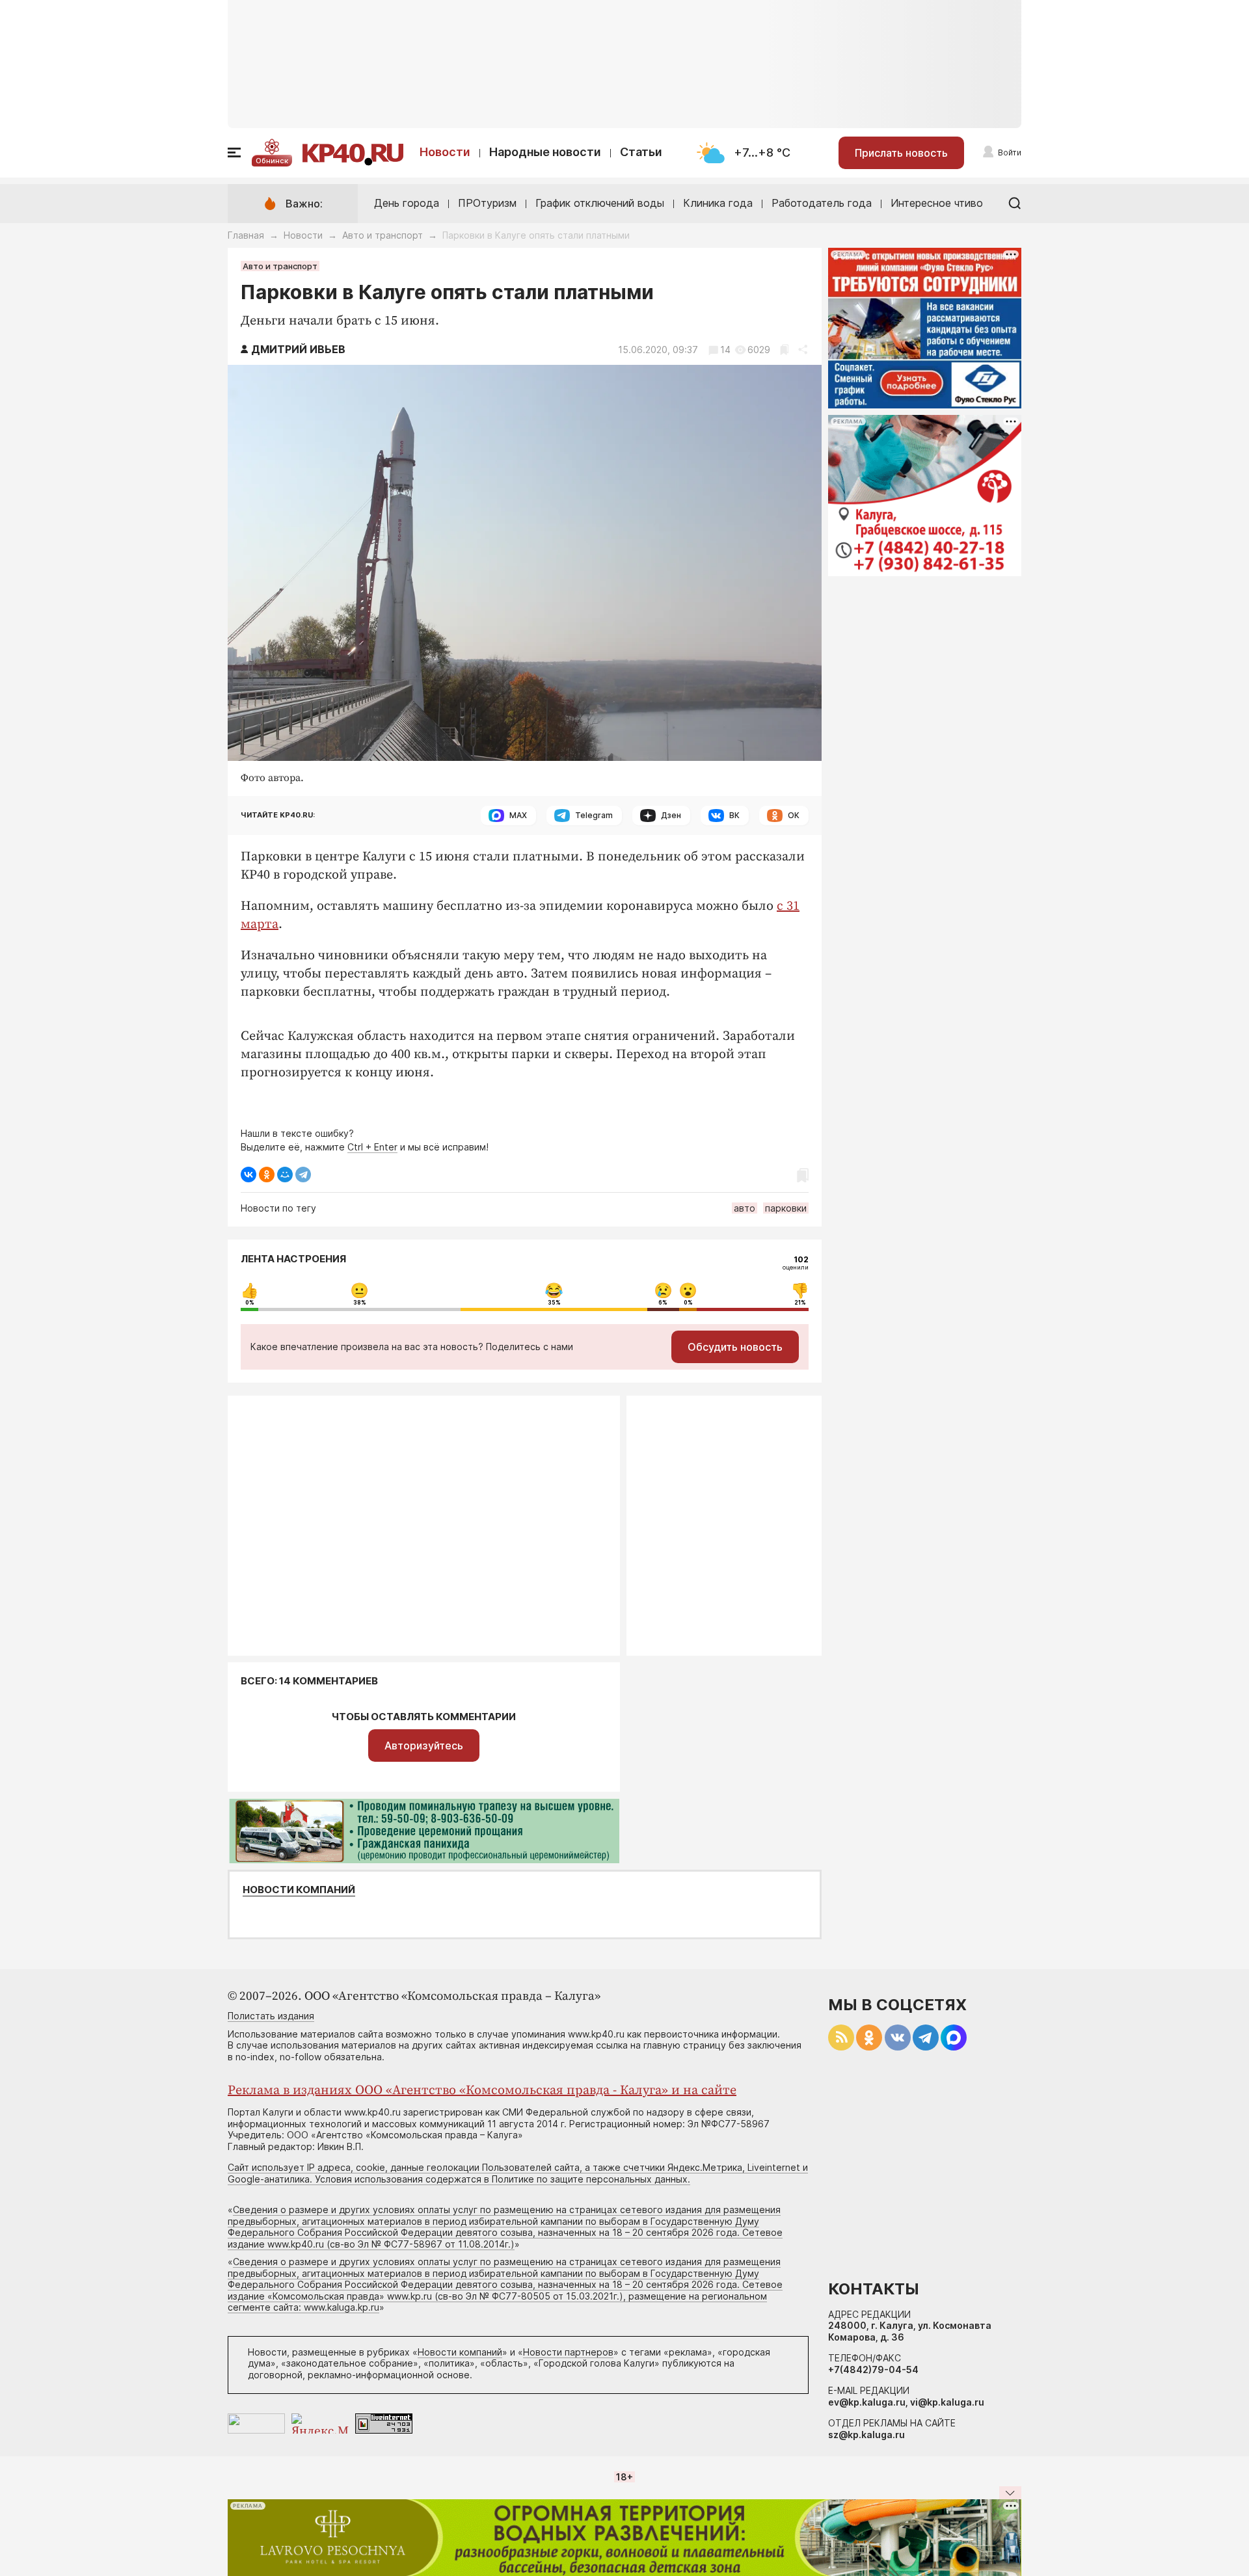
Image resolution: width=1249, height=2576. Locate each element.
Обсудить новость (735, 1347)
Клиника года (718, 203)
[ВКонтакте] (248, 1175)
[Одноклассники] (267, 1175)
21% (800, 1303)
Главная (246, 235)
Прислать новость (901, 153)
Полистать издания (271, 2016)
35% (554, 1303)
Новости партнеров (568, 2352)
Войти (1010, 153)
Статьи (641, 152)
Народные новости (545, 152)
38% (360, 1303)
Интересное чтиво (937, 203)
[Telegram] (303, 1175)
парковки (786, 1208)
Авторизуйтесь (424, 1746)
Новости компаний (299, 1890)
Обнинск (272, 161)
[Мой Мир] (285, 1175)
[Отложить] (784, 350)
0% (250, 1303)
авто (745, 1208)
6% (663, 1303)
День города (407, 203)
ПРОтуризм (487, 203)
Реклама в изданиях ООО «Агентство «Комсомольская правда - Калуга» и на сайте (482, 2091)
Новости (445, 152)
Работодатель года (822, 203)
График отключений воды (600, 203)
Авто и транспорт (383, 235)
